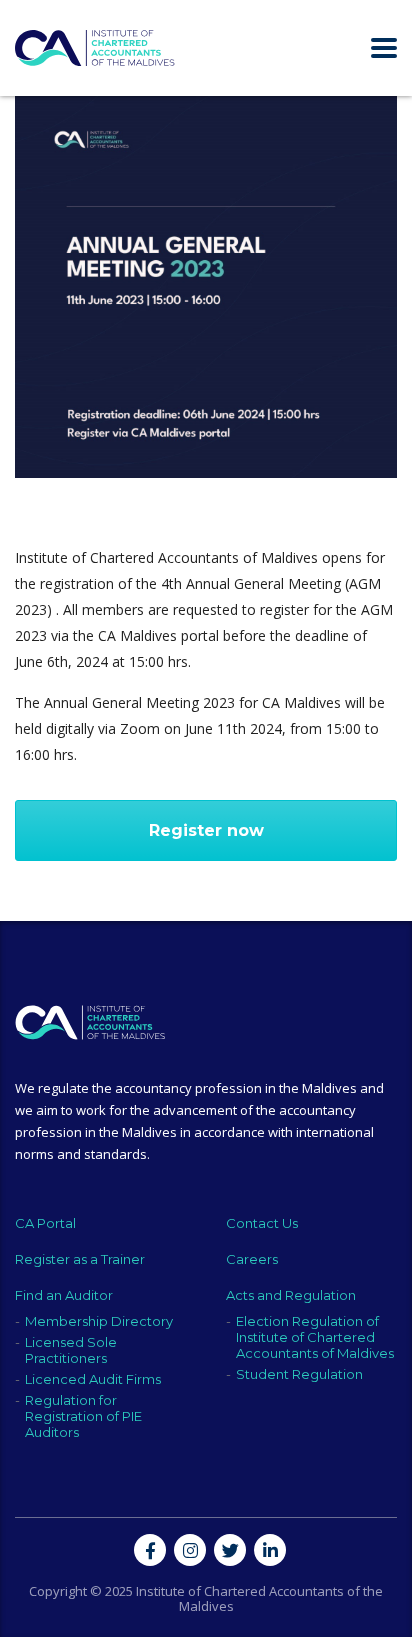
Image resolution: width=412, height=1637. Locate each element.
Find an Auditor (64, 1295)
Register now (206, 830)
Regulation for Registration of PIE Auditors (83, 1416)
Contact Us (262, 1223)
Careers (252, 1259)
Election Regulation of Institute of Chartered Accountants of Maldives (315, 1337)
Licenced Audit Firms (93, 1379)
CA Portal (45, 1223)
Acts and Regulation (291, 1295)
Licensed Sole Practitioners (71, 1350)
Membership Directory (99, 1321)
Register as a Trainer (80, 1259)
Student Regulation (299, 1374)
